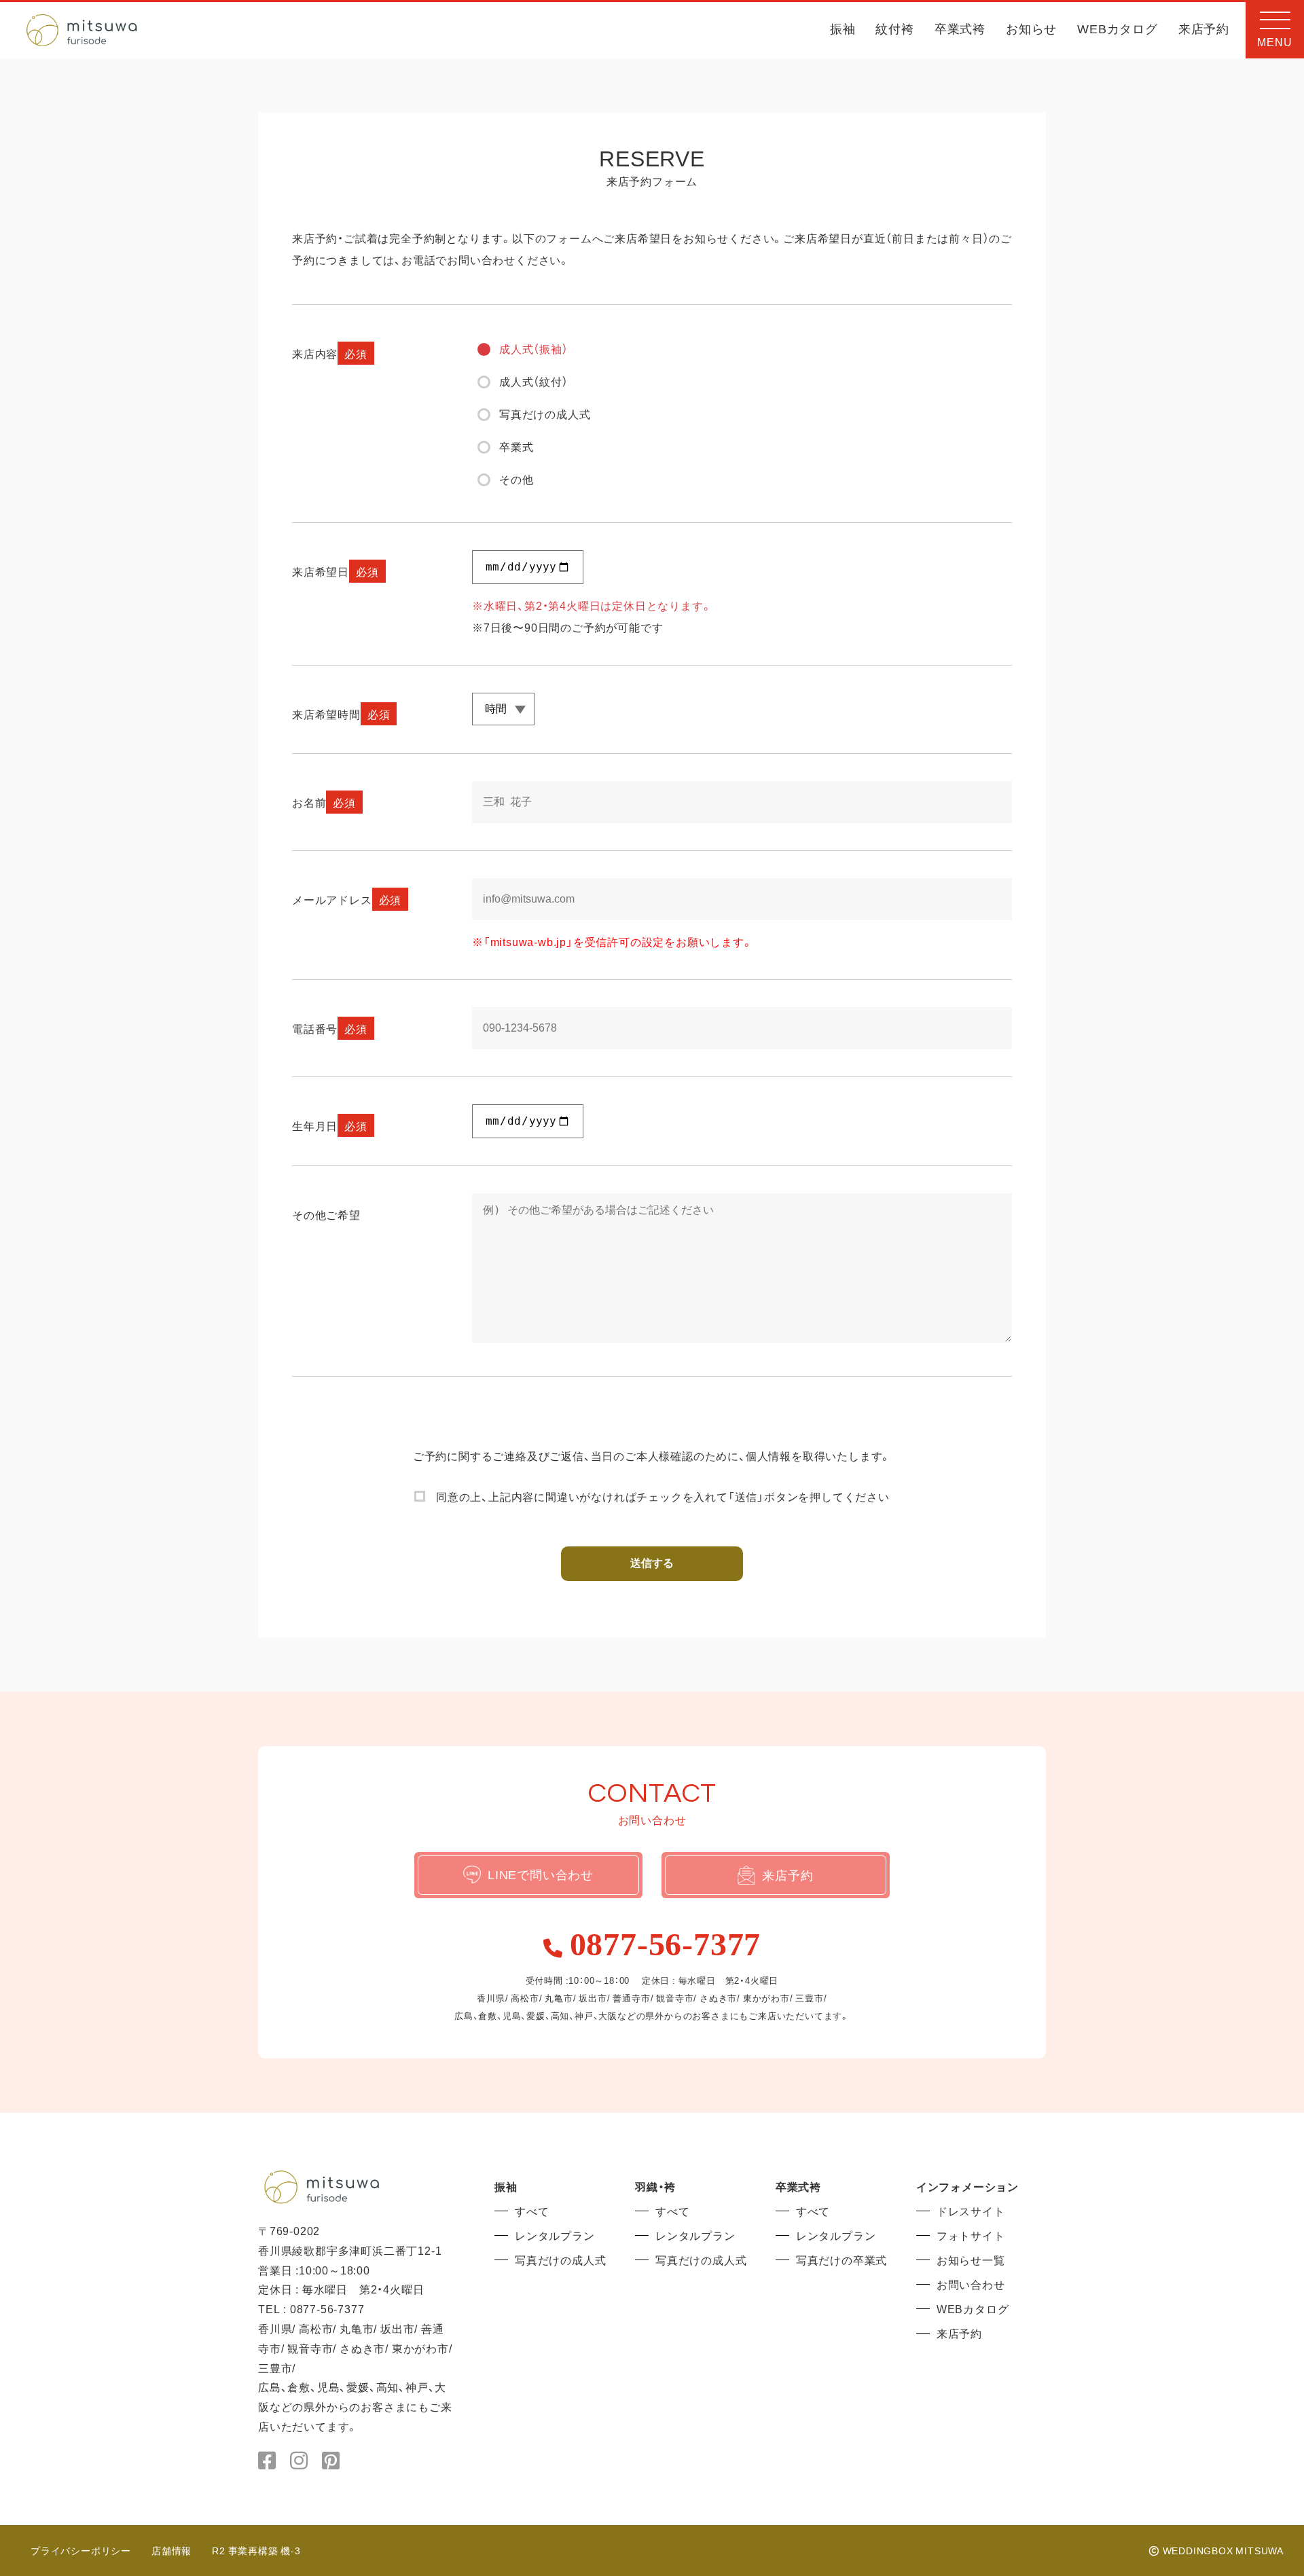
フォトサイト (971, 2235)
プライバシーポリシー (81, 2550)
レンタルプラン (555, 2235)
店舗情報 (171, 2550)
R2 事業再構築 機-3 (256, 2550)
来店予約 (1204, 30)
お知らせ (1031, 30)
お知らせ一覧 (971, 2260)
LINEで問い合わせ (541, 1874)
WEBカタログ (1118, 30)
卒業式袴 (960, 30)
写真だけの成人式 (560, 2260)
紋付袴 (894, 30)
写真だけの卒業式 (841, 2260)
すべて (532, 2211)
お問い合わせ (971, 2284)
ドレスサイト (971, 2211)
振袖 (843, 30)
